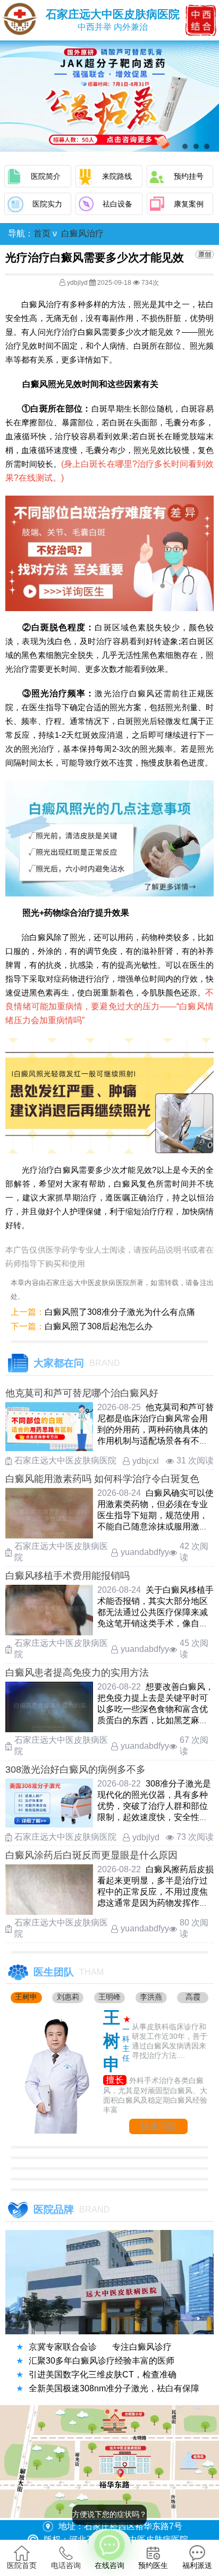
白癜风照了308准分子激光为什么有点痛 (120, 1312)
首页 (42, 233)
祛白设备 (117, 204)
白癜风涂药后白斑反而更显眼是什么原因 (91, 1855)
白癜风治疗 (82, 233)
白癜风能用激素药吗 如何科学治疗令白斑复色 (102, 1479)
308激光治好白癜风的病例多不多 (75, 1770)
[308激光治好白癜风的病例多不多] (49, 1825)
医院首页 (22, 2565)
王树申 (26, 1997)
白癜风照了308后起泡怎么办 (99, 1326)
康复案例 (189, 204)
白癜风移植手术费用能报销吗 (68, 1576)
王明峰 (109, 1997)
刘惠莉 (68, 1997)
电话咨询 (66, 2565)
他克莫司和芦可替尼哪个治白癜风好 (82, 1393)
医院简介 (46, 176)
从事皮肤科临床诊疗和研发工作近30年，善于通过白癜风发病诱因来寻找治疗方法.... (170, 2041)
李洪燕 (151, 1997)
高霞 (193, 1997)
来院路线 (117, 176)
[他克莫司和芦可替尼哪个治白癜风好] (49, 1448)
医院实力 (47, 204)
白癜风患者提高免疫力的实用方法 (77, 1673)
